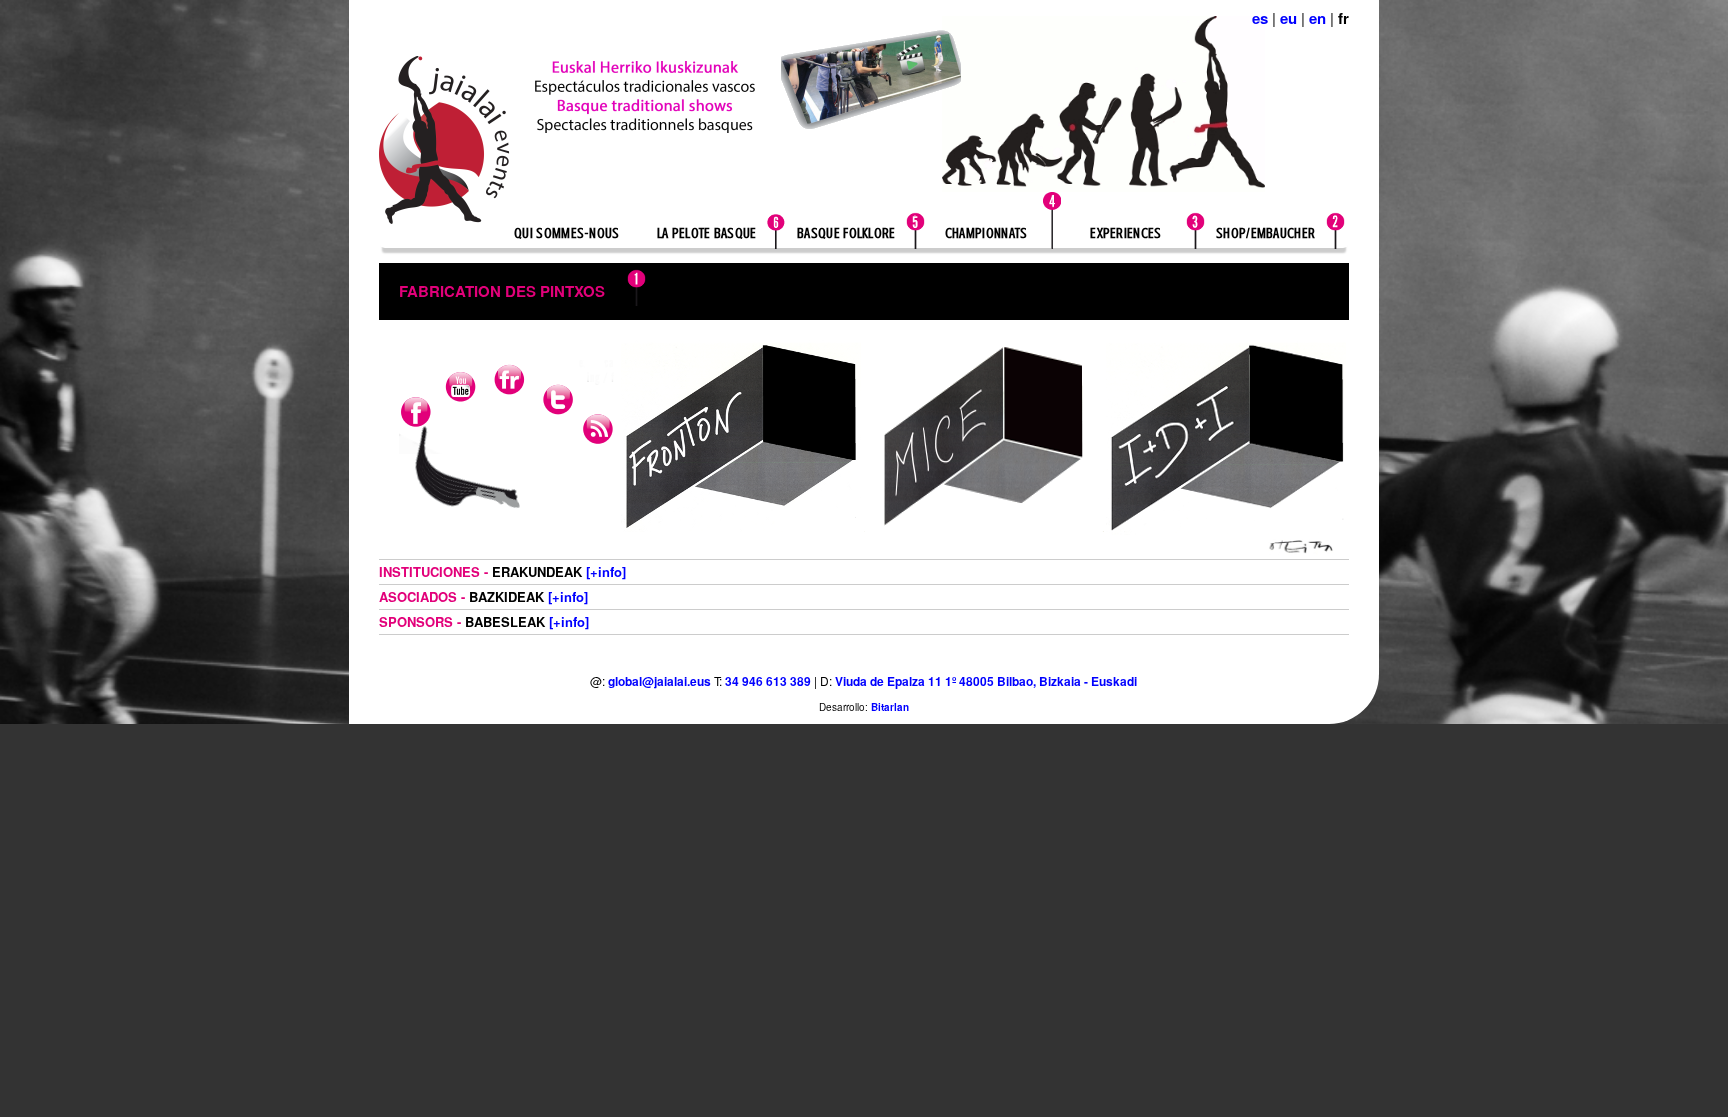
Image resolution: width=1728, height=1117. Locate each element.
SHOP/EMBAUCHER (1265, 233)
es (1260, 18)
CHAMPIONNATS (986, 233)
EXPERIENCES (1125, 233)
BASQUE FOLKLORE (846, 233)
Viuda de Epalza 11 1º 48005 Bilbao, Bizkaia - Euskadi (986, 681)
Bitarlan (890, 707)
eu (1288, 18)
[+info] (606, 571)
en (1317, 18)
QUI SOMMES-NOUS (567, 233)
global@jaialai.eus (659, 681)
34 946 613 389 (768, 681)
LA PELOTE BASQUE (707, 233)
